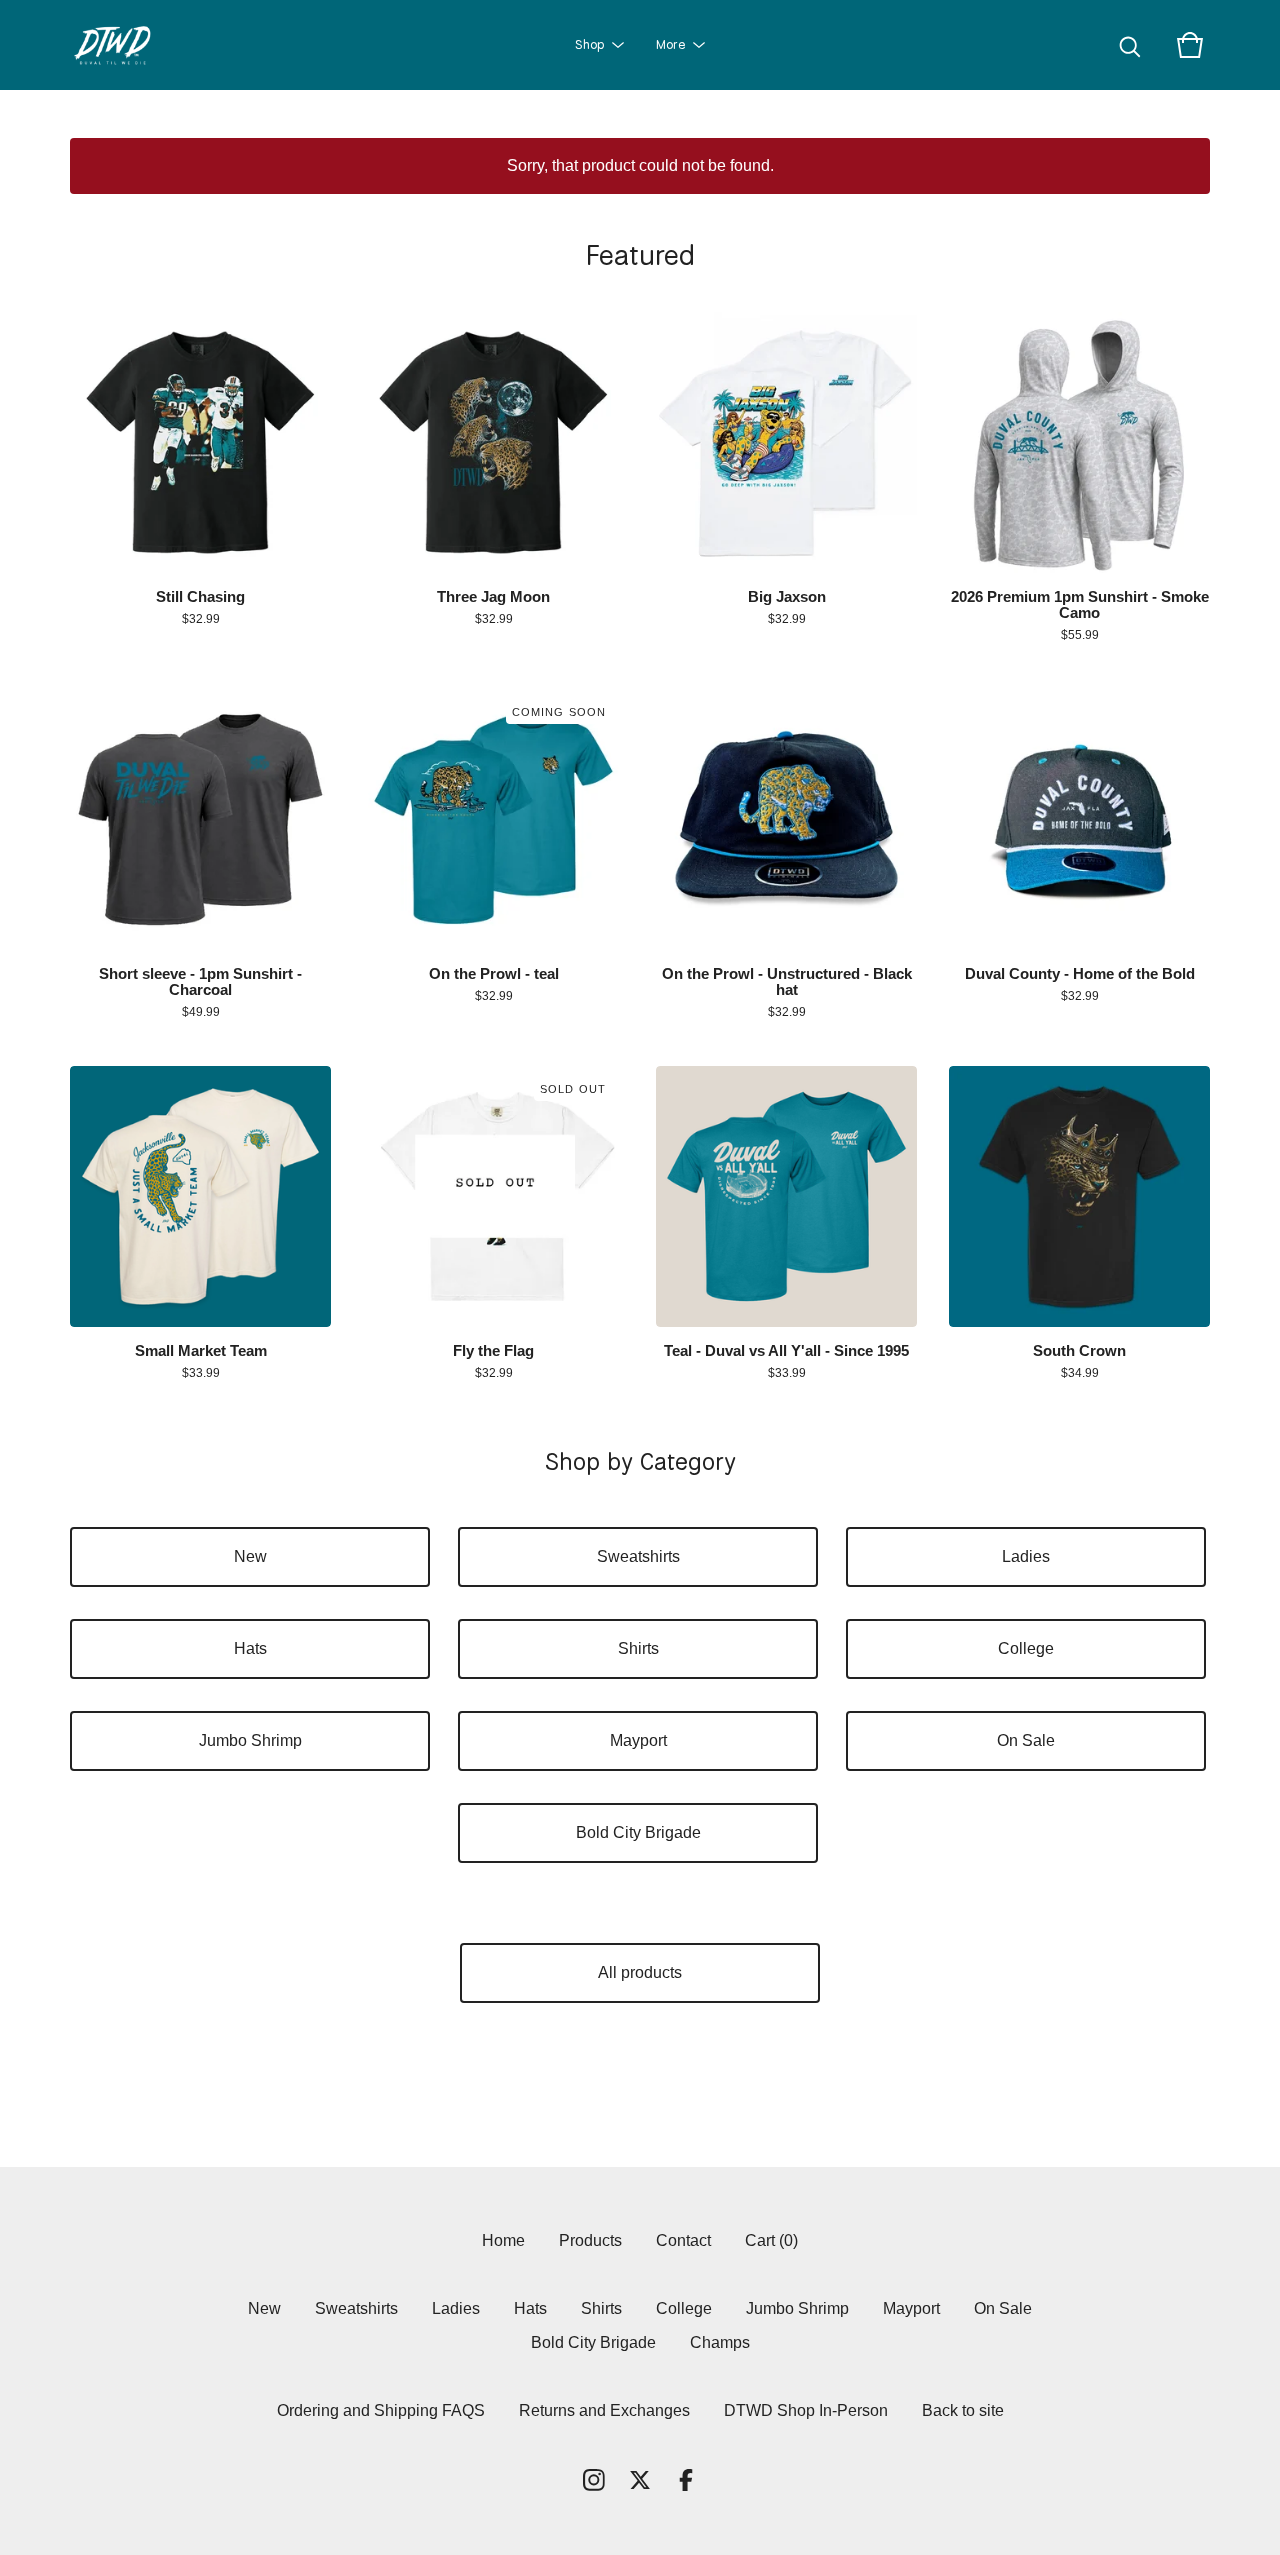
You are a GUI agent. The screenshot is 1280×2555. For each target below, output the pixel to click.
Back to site (963, 2410)
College (1026, 1648)
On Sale (1026, 1740)
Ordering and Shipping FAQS (381, 2410)
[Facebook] (686, 2480)
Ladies (1026, 1556)
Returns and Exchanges (604, 2410)
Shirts (638, 1648)
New (250, 1556)
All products (640, 1972)
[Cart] (1190, 45)
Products (590, 2240)
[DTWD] (120, 45)
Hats (250, 1648)
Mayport (638, 1740)
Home (503, 2240)
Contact (683, 2240)
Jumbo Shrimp (250, 1740)
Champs (720, 2342)
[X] (640, 2480)
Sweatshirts (638, 1556)
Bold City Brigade (638, 1832)
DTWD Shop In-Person (806, 2410)
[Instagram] (594, 2480)
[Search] (1130, 45)
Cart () (771, 2240)
